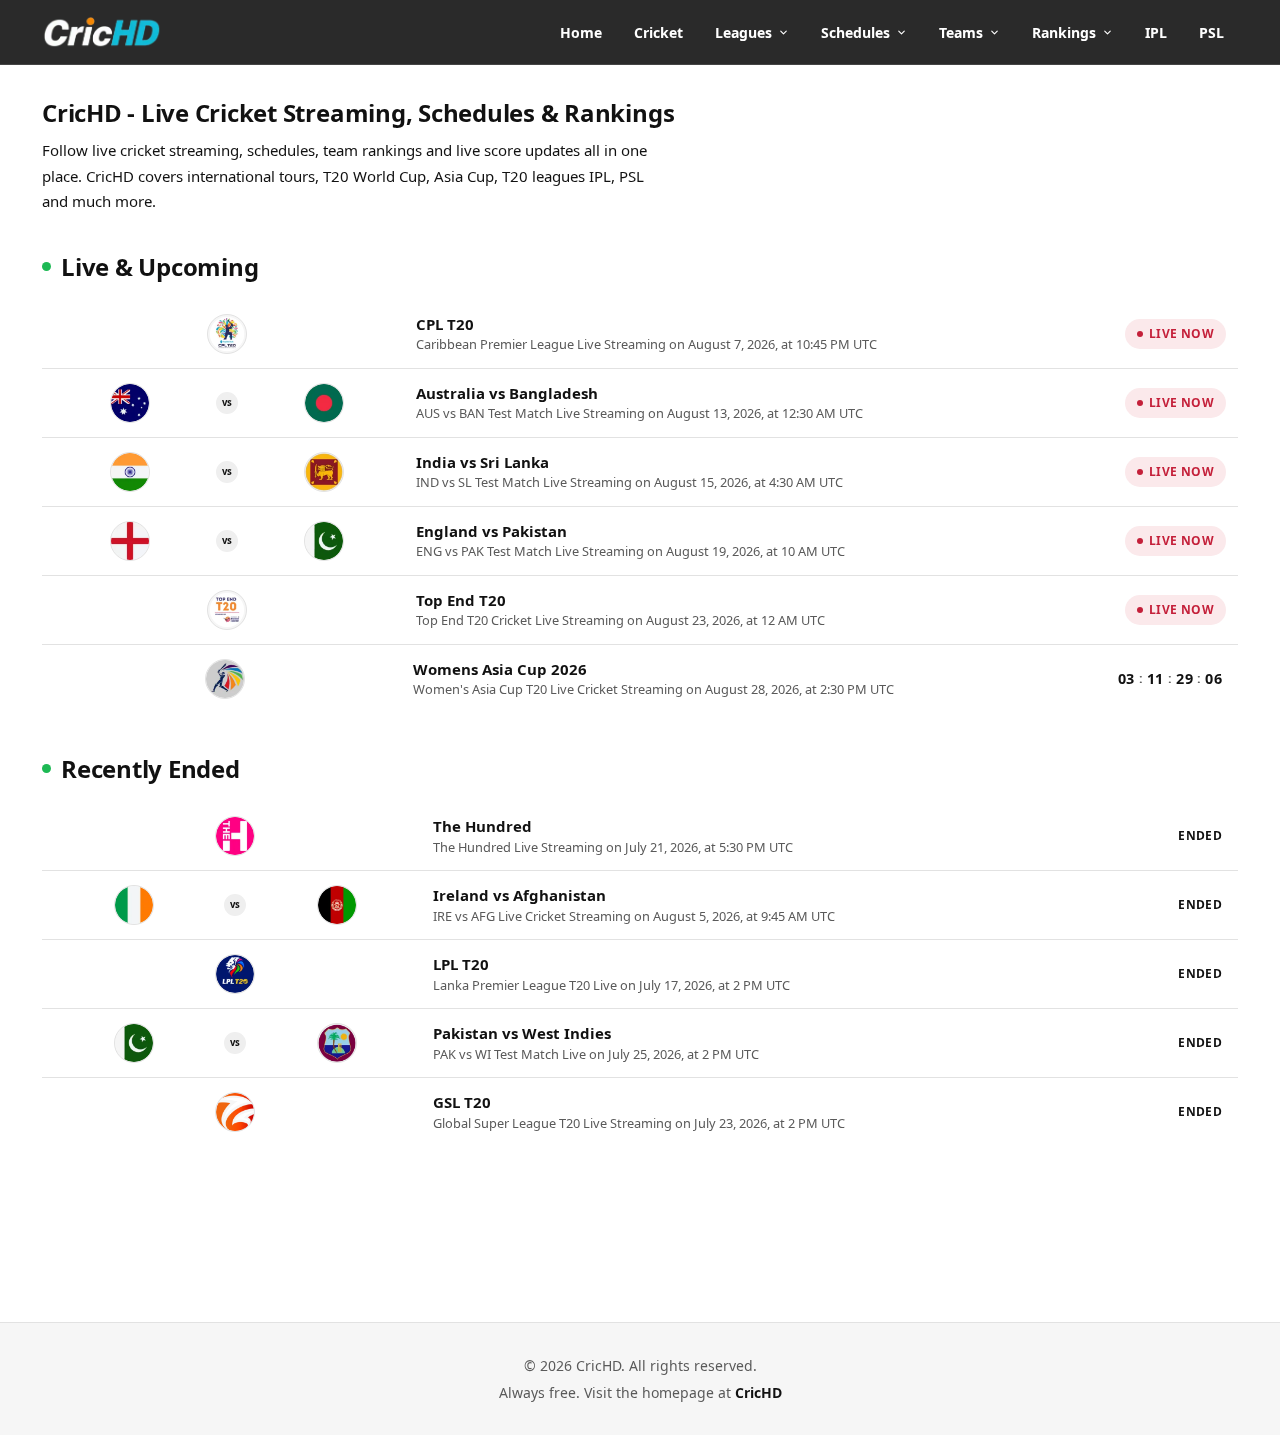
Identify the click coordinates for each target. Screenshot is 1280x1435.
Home (581, 32)
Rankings (1064, 32)
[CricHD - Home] (102, 32)
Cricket (658, 32)
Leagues (743, 32)
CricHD (758, 1392)
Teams (961, 32)
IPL (1156, 32)
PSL (1211, 32)
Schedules (855, 32)
